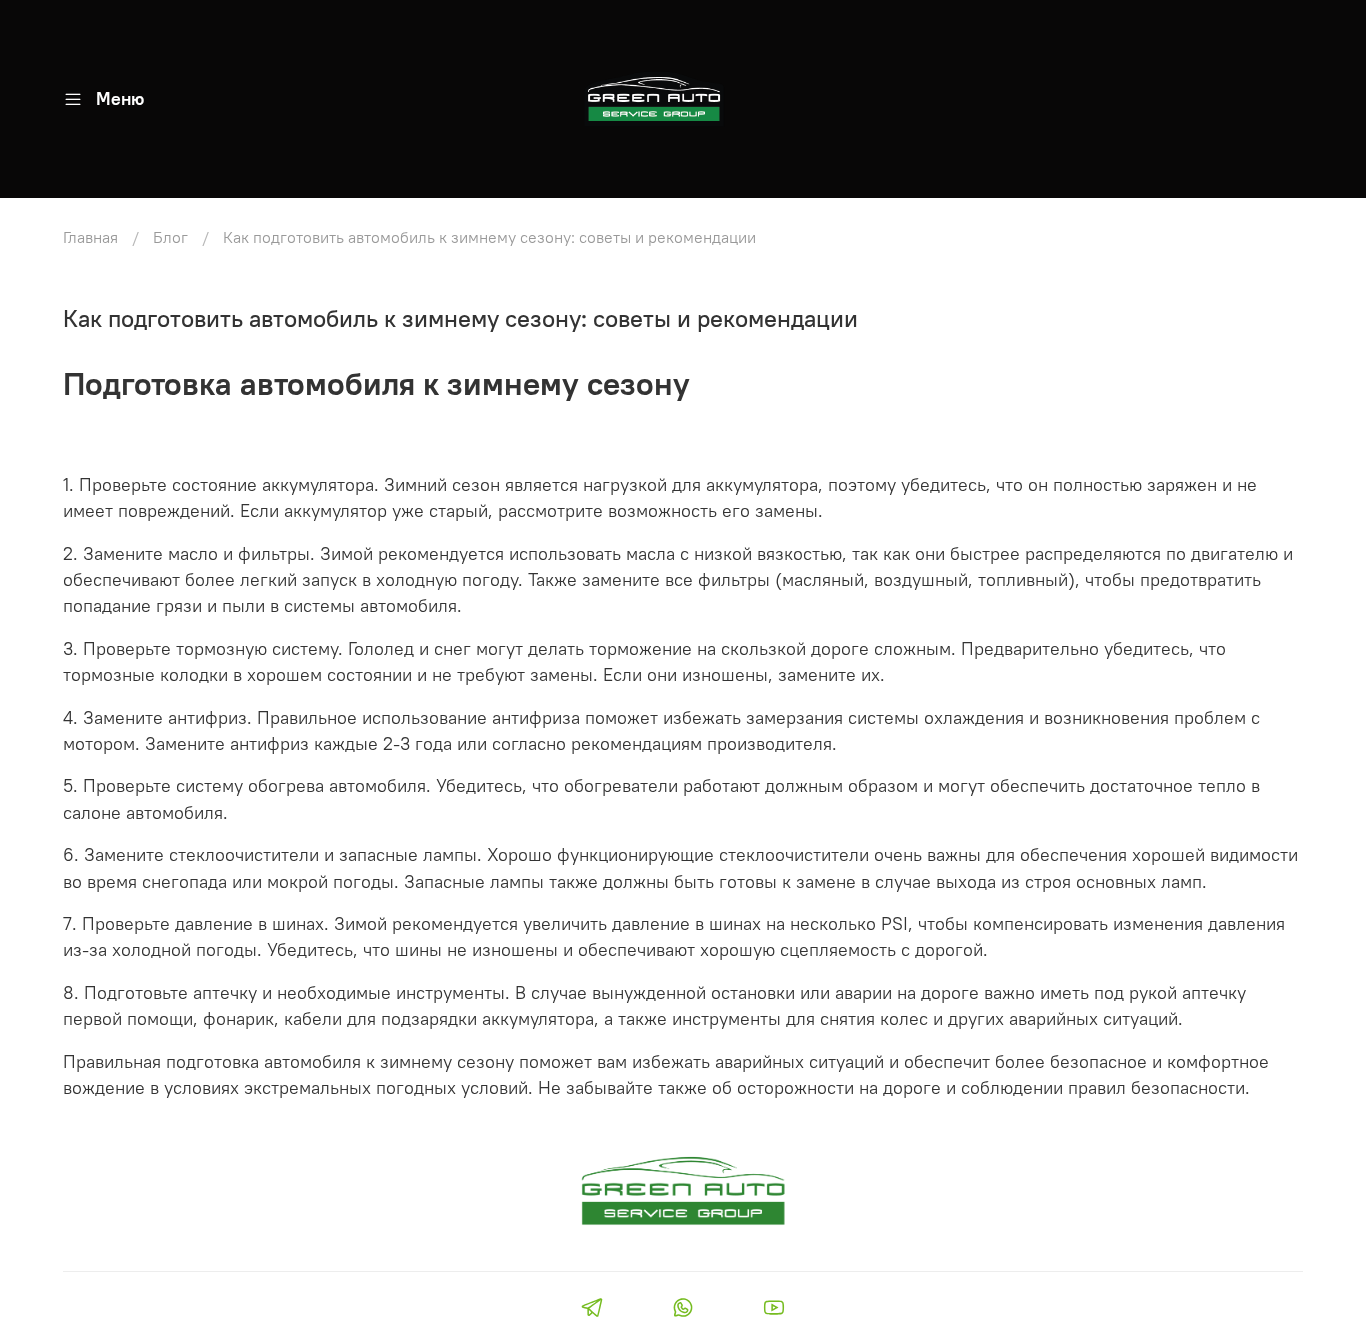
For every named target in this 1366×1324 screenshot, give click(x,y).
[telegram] (591, 1310)
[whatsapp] (682, 1310)
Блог (170, 237)
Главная (90, 237)
